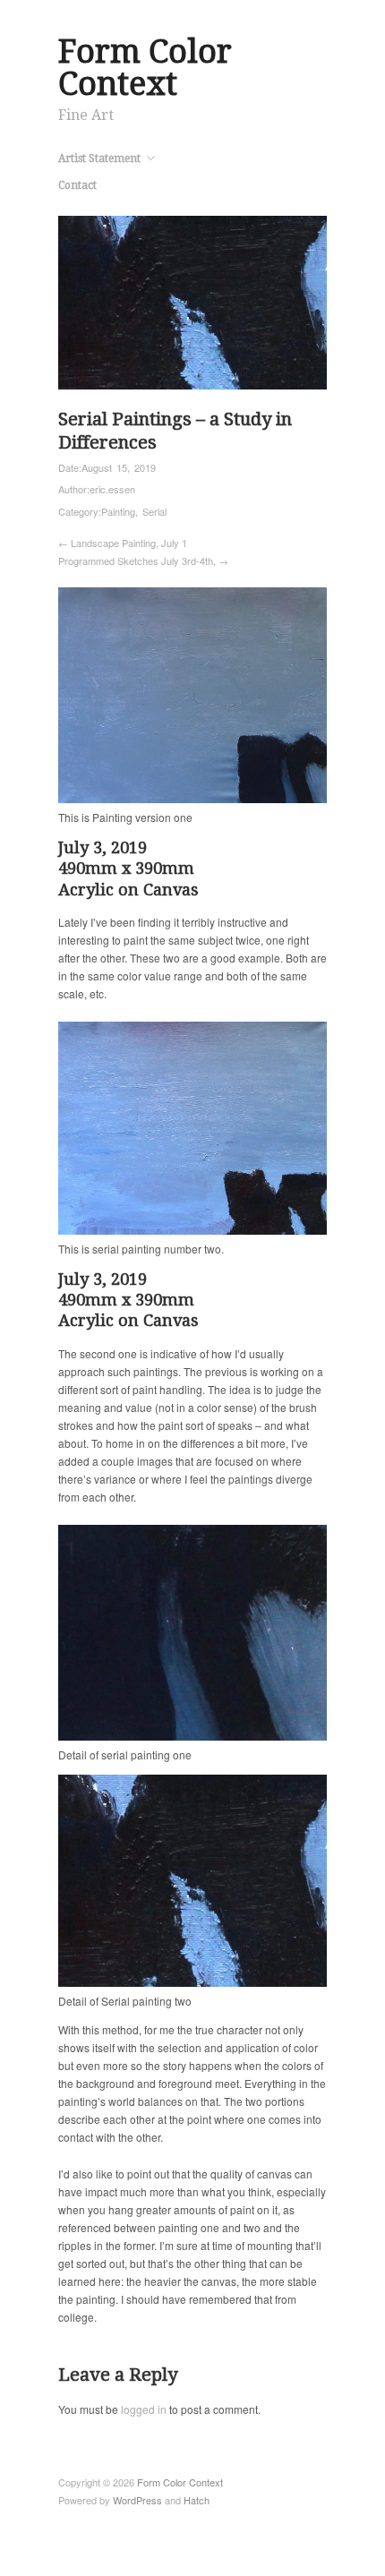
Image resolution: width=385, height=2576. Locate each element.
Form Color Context (145, 68)
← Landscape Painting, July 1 (123, 543)
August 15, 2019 (119, 467)
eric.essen (112, 489)
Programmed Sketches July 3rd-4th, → (143, 561)
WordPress (137, 2500)
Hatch (197, 2500)
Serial (154, 511)
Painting (118, 511)
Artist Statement (99, 158)
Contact (77, 185)
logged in (144, 2409)
